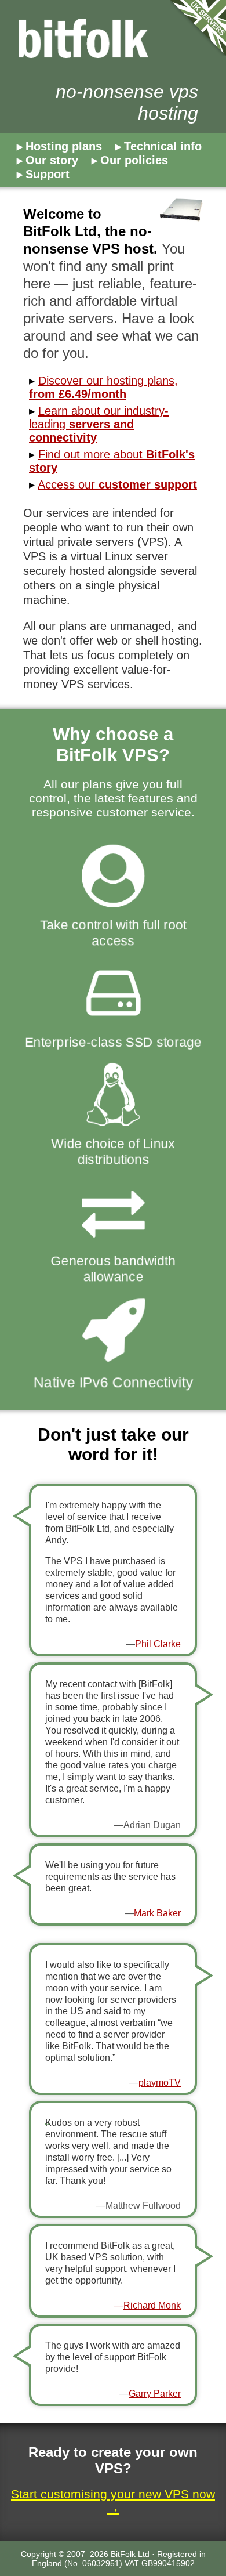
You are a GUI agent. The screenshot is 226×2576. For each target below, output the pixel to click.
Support (48, 174)
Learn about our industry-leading (99, 424)
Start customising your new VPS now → (113, 2501)
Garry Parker (155, 2394)
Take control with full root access (113, 933)
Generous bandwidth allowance (113, 1269)
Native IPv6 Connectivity (113, 1381)
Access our (117, 484)
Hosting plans (64, 146)
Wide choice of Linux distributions (113, 1151)
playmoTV (160, 2083)
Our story (52, 160)
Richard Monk (152, 2305)
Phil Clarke (158, 1644)
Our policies (134, 160)
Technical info (163, 146)
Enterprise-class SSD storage (113, 1042)
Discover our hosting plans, (103, 387)
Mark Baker (157, 1913)
